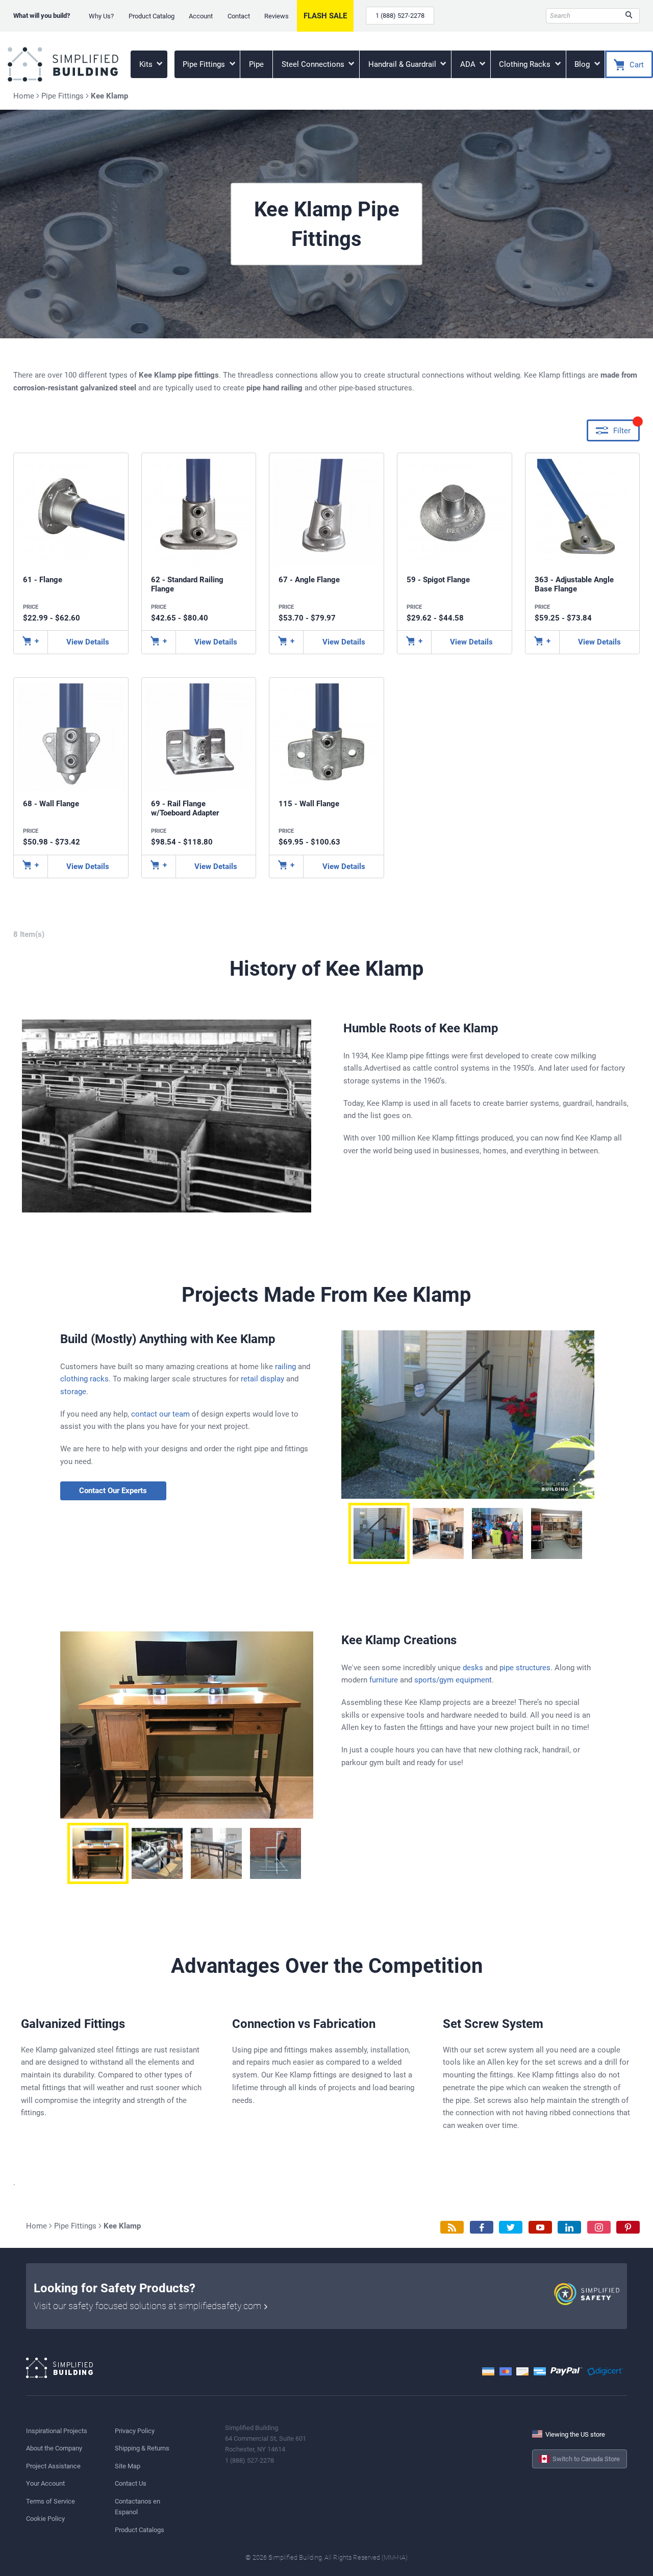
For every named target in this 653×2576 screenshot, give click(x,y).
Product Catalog (152, 16)
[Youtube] (540, 2227)
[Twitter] (511, 2227)
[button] (379, 1533)
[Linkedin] (569, 2227)
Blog (583, 64)
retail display (262, 1379)
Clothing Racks (526, 64)
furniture (384, 1680)
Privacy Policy (135, 2431)
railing (285, 1367)
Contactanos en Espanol (137, 2507)
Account (201, 16)
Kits (147, 64)
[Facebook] (482, 2227)
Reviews (277, 16)
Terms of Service (51, 2501)
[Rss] (452, 2227)
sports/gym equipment (453, 1680)
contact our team (160, 1414)
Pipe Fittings (205, 64)
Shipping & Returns (142, 2448)
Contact (239, 16)
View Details (88, 642)
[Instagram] (599, 2227)
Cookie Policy (45, 2519)
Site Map (128, 2466)
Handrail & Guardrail (403, 64)
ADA (469, 64)
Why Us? (101, 16)
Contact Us (131, 2483)
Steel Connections (314, 64)
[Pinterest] (628, 2227)
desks (473, 1668)
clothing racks (84, 1379)
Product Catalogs (140, 2530)
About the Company (54, 2448)
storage (73, 1392)
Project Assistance (53, 2466)
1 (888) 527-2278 (400, 16)
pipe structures (525, 1668)
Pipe (256, 64)
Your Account (45, 2483)
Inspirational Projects (57, 2431)
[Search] (629, 16)
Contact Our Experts (113, 1491)
